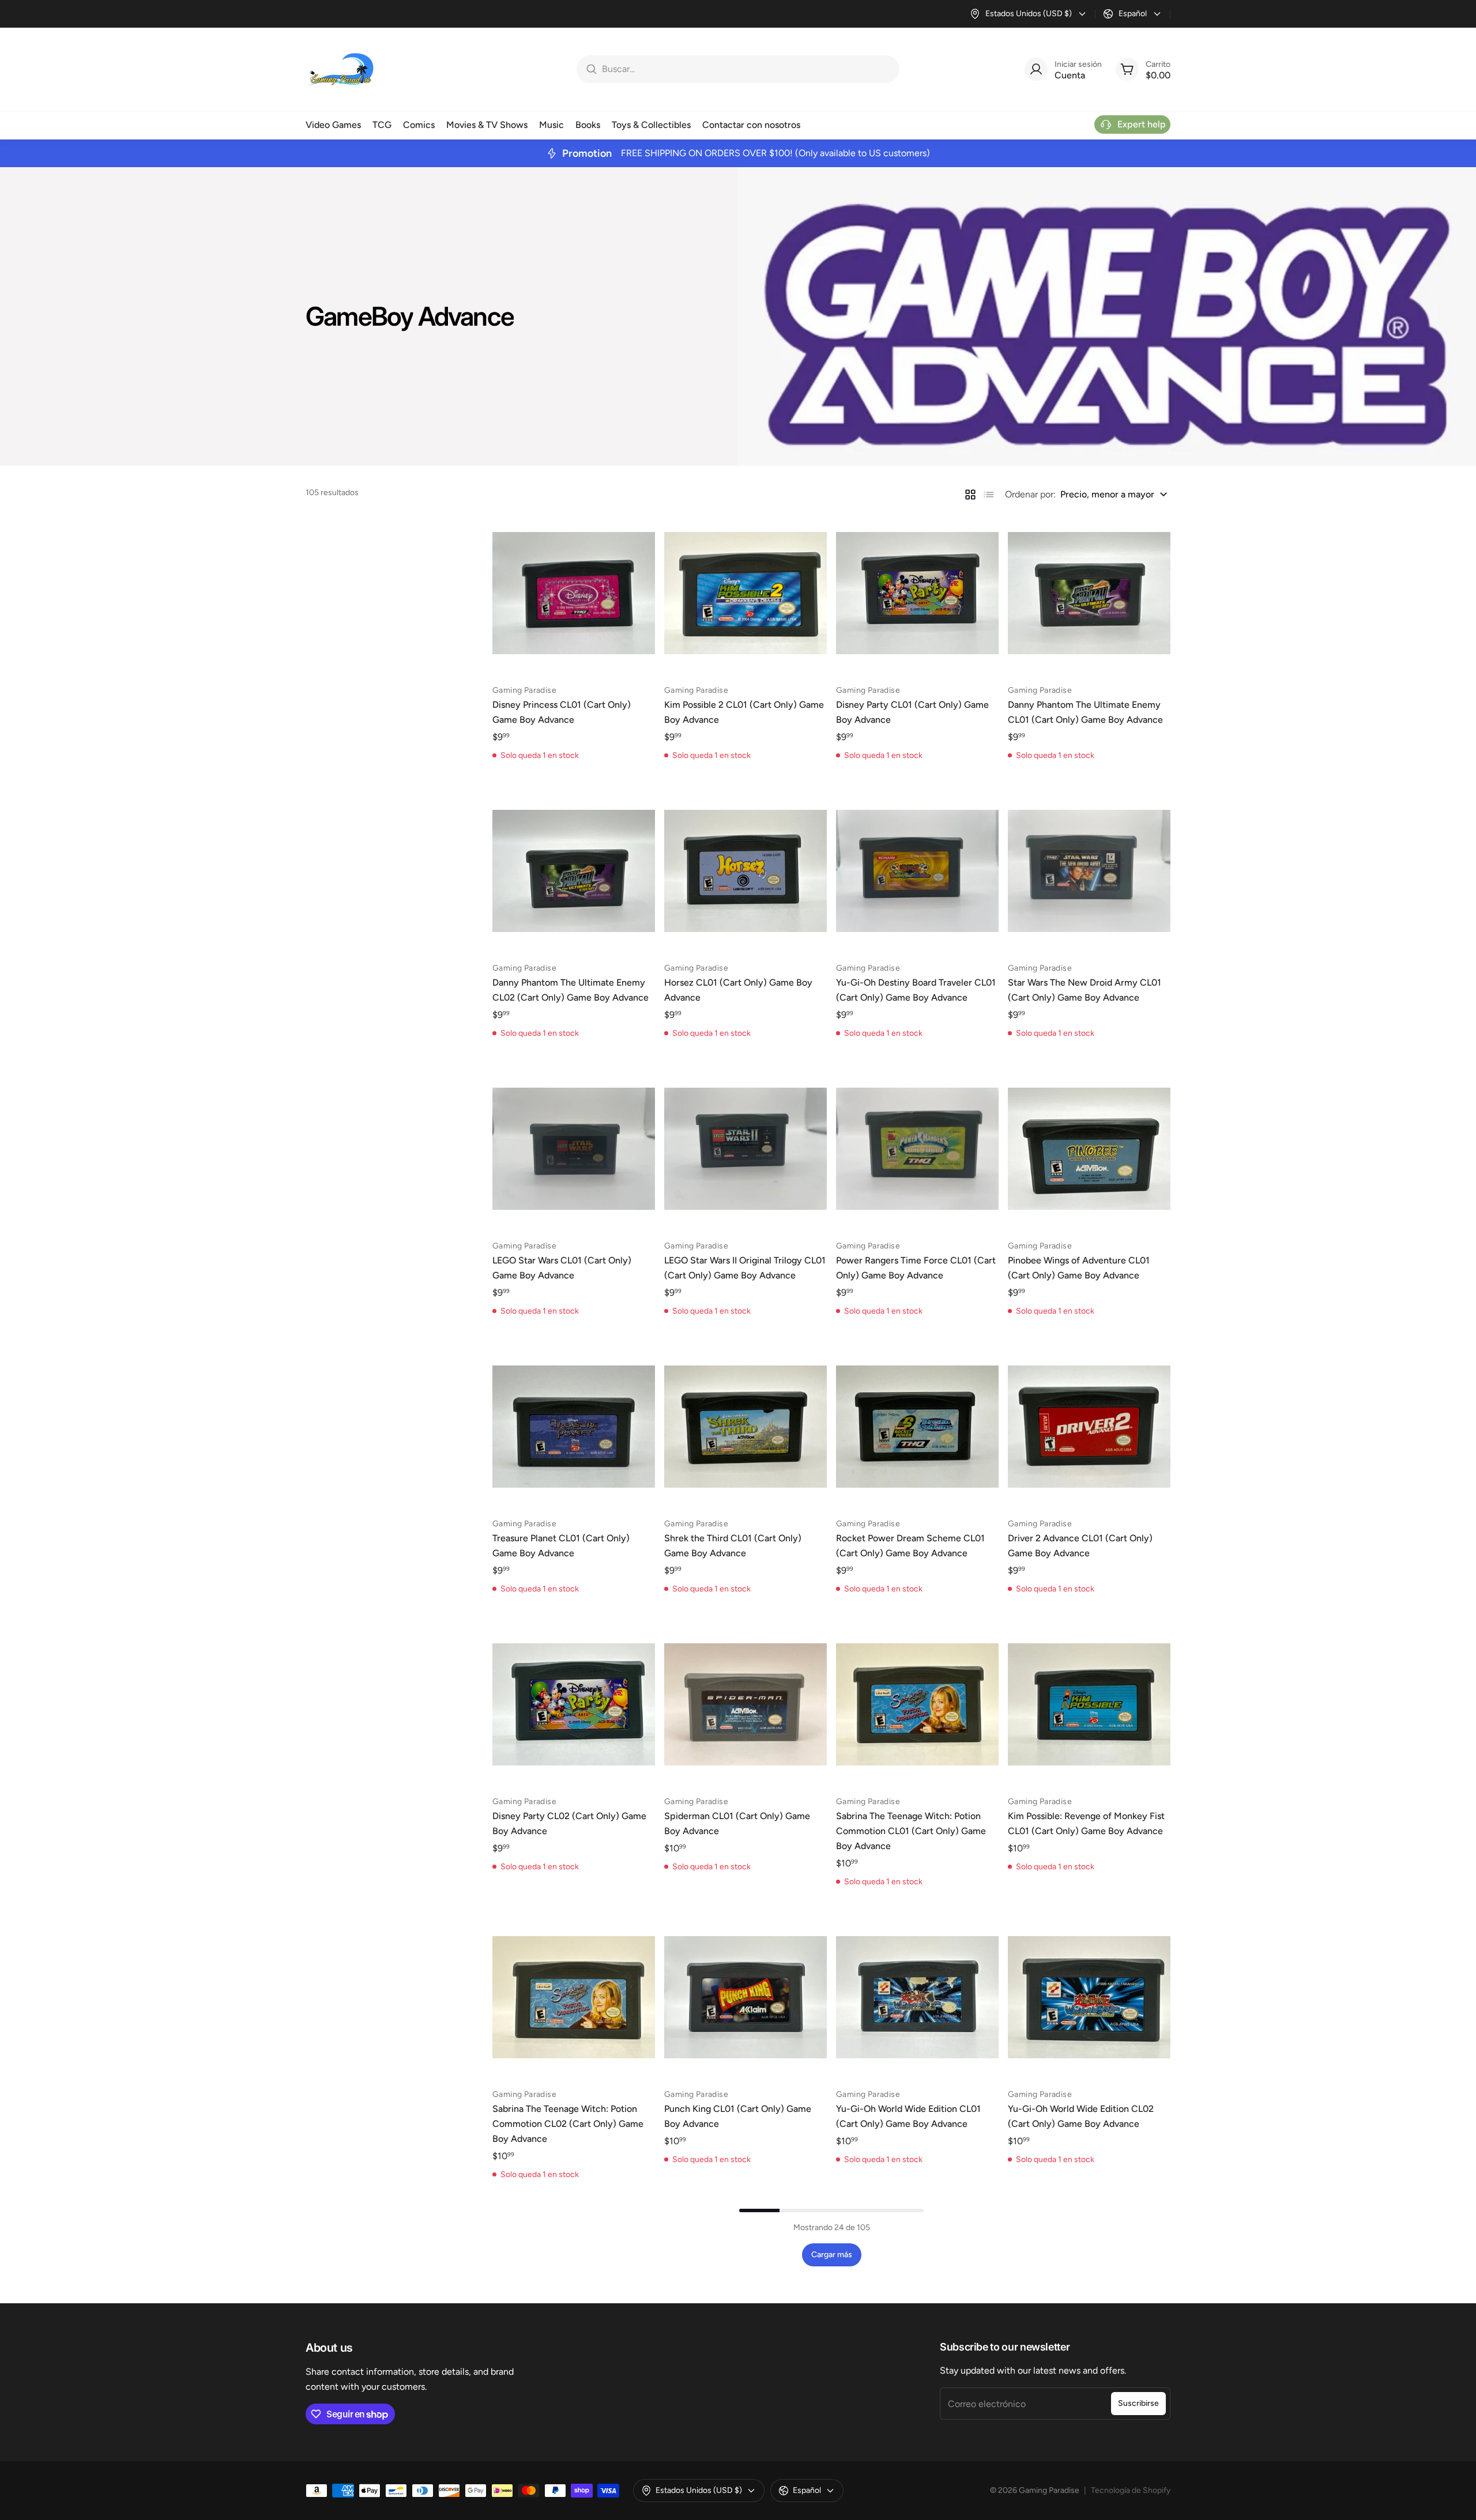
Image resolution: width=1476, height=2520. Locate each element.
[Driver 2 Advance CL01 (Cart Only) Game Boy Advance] (1089, 1427)
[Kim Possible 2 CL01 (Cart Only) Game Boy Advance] (745, 593)
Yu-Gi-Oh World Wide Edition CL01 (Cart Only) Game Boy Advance (908, 2116)
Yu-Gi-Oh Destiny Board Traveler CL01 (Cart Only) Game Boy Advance (916, 990)
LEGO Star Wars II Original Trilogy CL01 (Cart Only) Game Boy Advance (745, 1268)
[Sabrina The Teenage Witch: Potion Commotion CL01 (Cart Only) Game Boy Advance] (917, 1704)
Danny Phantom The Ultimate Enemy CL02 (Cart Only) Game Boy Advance (571, 990)
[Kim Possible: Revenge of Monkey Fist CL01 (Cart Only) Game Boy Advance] (1089, 1704)
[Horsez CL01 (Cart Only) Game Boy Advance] (745, 871)
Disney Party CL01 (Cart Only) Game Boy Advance (912, 712)
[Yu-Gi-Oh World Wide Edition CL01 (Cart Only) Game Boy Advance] (917, 1997)
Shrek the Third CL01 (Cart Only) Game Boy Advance (733, 1546)
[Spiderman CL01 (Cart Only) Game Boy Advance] (745, 1704)
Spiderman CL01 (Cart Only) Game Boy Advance (737, 1823)
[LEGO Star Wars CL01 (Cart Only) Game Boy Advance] (574, 1149)
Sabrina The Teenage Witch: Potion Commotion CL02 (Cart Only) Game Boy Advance (568, 2124)
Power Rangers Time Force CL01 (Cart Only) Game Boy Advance (916, 1268)
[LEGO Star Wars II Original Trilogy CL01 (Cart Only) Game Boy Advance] (745, 1149)
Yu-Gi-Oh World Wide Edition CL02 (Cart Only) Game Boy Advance (1081, 2116)
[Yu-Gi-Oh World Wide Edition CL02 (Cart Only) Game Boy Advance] (1089, 1997)
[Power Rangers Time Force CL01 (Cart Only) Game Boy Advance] (917, 1149)
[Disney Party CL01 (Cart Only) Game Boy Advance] (917, 593)
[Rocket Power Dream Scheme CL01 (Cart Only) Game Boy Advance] (917, 1427)
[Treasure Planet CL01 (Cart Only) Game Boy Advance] (574, 1427)
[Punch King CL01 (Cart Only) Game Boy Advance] (745, 1997)
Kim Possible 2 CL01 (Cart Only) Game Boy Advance (744, 712)
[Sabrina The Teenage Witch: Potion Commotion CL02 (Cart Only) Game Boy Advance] (574, 1997)
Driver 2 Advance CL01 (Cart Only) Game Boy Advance (1080, 1546)
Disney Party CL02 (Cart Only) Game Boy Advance (569, 1823)
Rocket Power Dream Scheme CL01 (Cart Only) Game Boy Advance (910, 1546)
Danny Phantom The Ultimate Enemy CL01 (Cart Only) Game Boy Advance (1085, 712)
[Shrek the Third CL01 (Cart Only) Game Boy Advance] (745, 1427)
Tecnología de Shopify (1131, 2490)
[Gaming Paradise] (340, 69)
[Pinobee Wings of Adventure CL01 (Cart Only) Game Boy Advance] (1089, 1149)
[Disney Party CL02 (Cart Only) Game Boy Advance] (574, 1704)
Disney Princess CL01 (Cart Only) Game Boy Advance (562, 712)
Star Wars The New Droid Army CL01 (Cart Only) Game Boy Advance (1085, 990)
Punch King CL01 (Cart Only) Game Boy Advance (738, 2116)
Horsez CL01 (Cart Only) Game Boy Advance (738, 990)
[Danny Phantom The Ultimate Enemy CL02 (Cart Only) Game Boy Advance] (574, 871)
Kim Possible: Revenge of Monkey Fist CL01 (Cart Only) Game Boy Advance (1086, 1823)
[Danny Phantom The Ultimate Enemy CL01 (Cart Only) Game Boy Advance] (1089, 593)
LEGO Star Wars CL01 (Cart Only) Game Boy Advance (562, 1268)
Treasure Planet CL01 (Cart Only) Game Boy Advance (561, 1546)
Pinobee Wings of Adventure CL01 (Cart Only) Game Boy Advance (1079, 1268)
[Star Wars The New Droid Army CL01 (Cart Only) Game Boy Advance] (1089, 871)
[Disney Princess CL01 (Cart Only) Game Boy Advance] (574, 593)
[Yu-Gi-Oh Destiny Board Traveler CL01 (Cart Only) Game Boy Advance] (917, 871)
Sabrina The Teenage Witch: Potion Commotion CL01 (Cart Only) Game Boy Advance (911, 1831)
